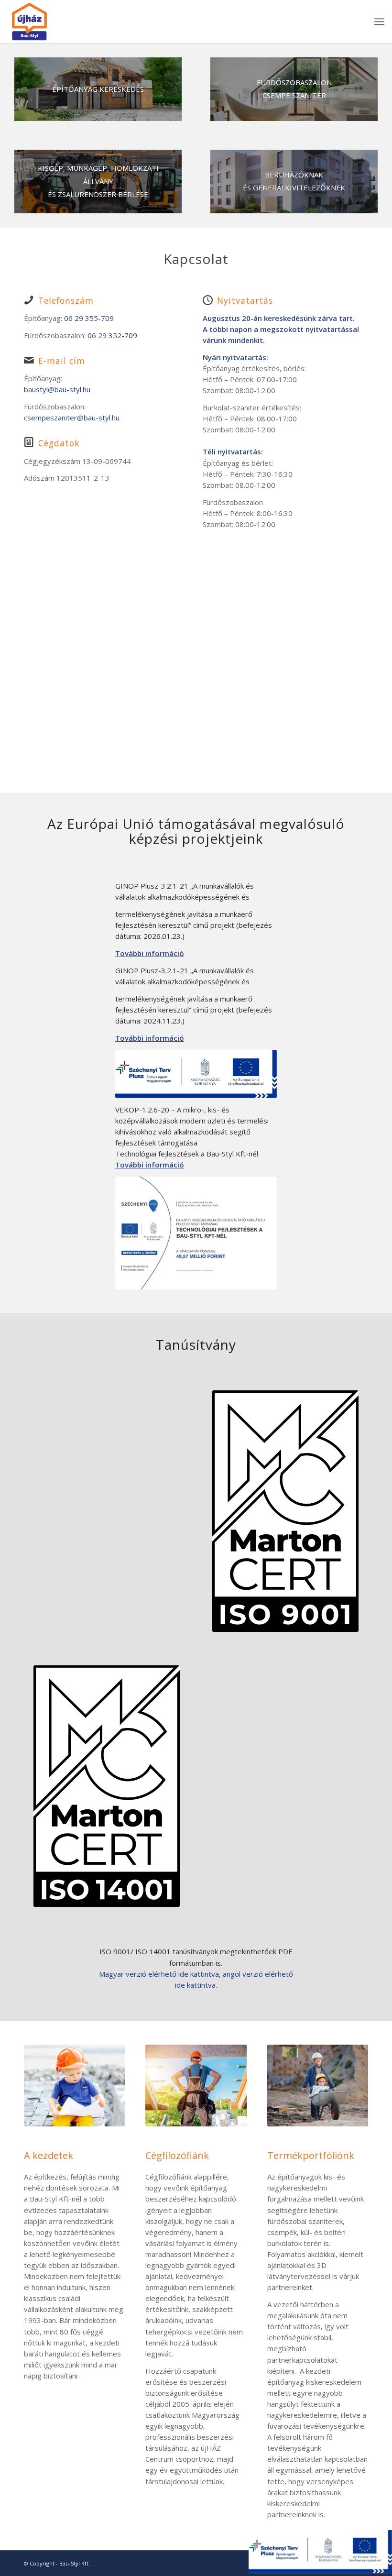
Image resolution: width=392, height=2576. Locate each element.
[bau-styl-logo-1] (54, 22)
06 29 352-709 (112, 335)
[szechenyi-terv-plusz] (196, 1074)
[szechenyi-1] (196, 1233)
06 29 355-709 (89, 318)
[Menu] (379, 22)
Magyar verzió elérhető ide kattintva (159, 1974)
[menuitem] (379, 22)
